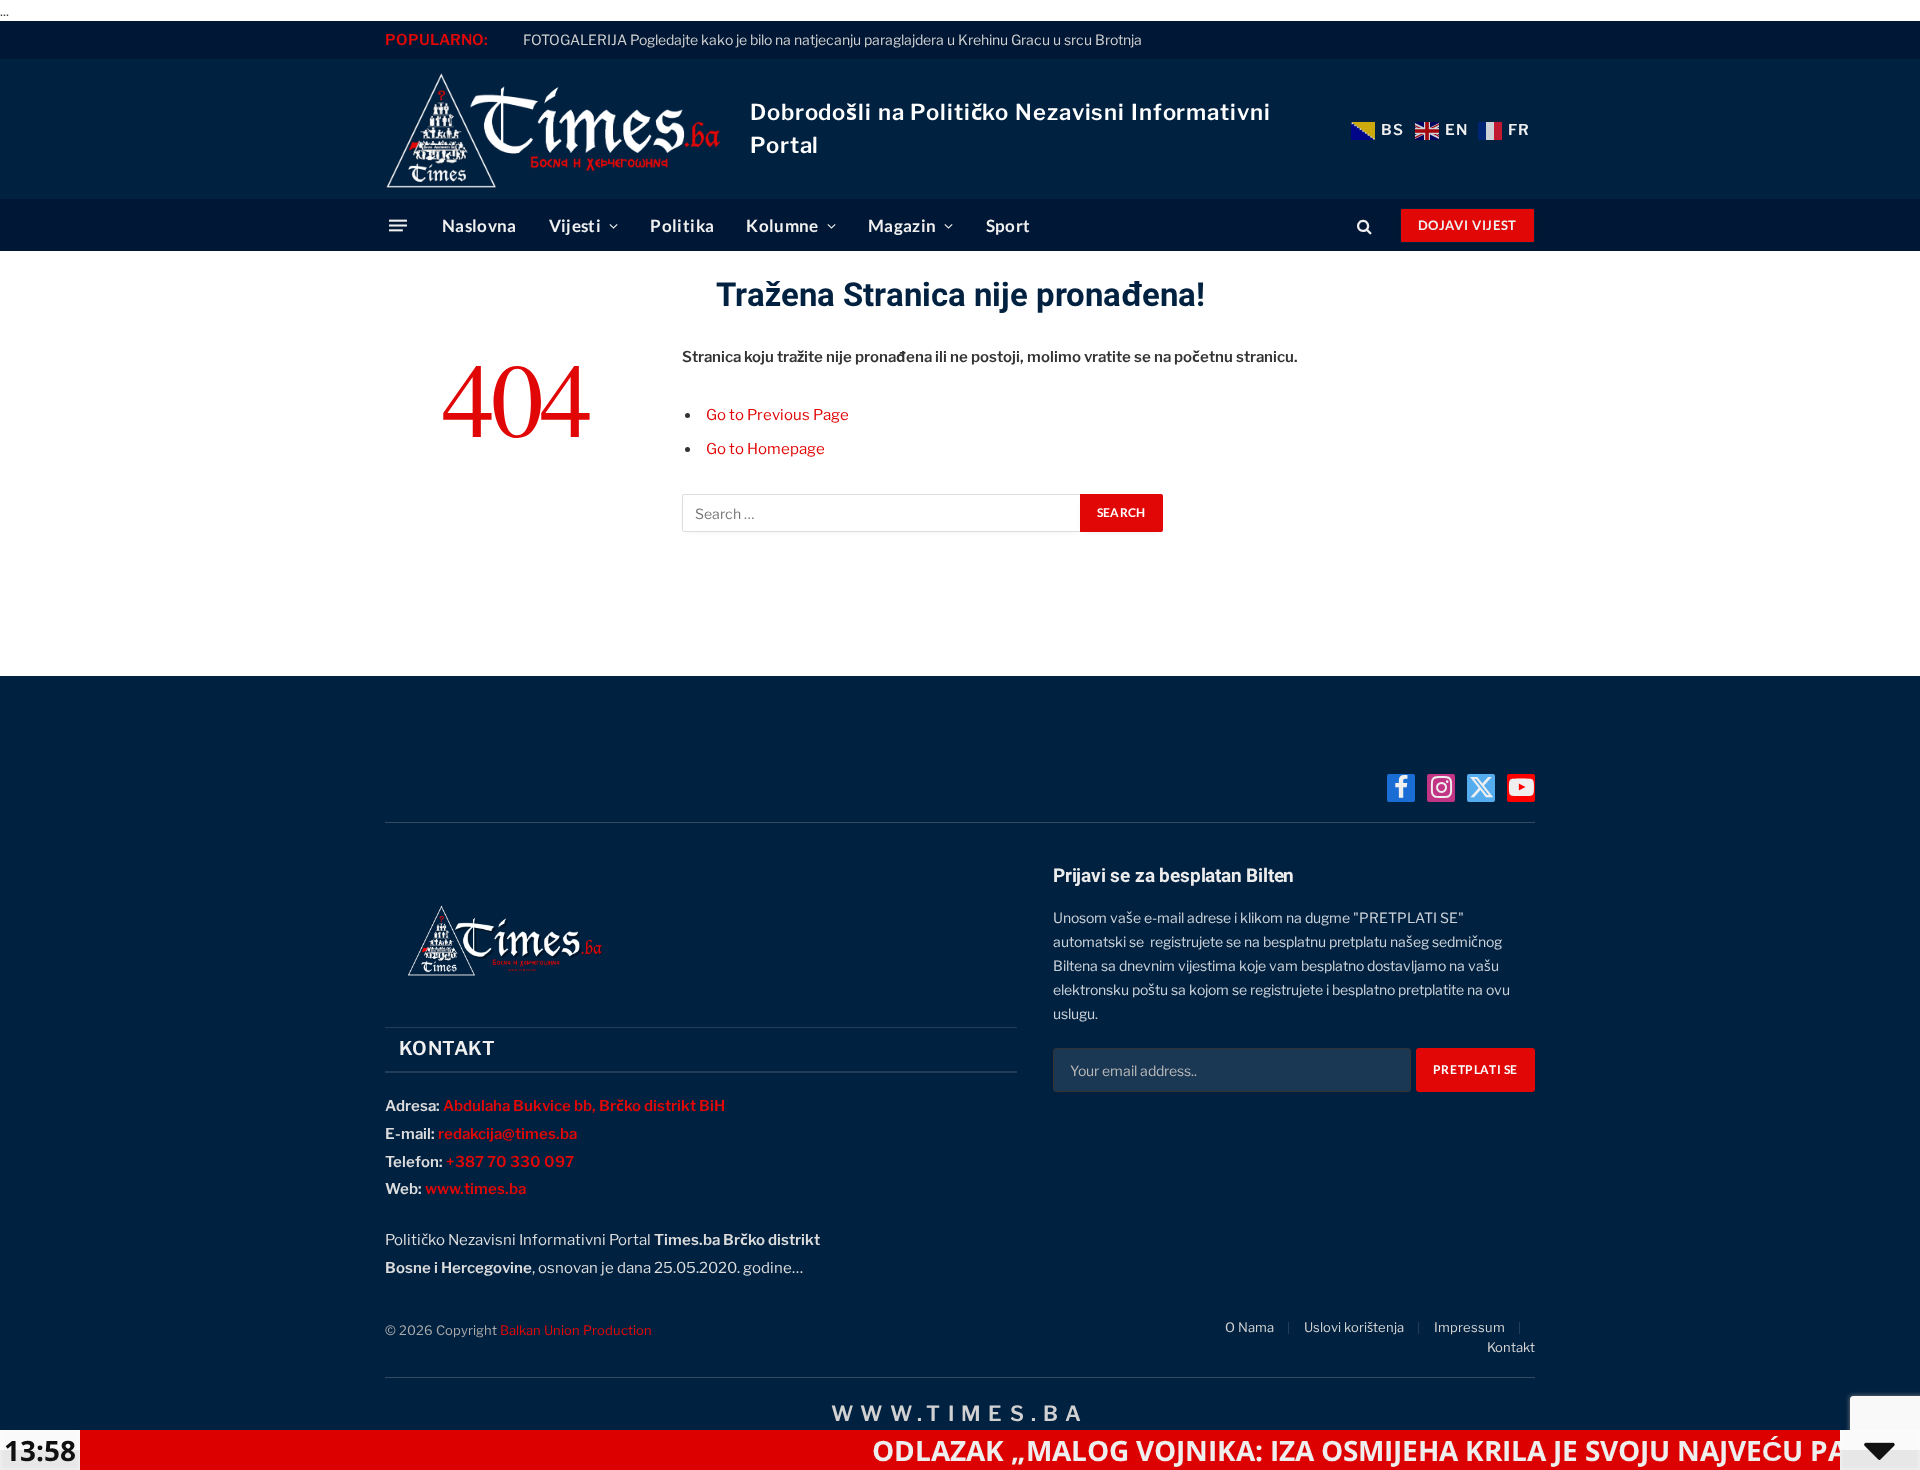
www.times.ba (475, 1189)
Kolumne (782, 225)
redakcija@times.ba (507, 1134)
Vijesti (575, 225)
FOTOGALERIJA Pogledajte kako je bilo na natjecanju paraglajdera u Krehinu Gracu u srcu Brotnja (832, 39)
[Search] (1364, 225)
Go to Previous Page (777, 415)
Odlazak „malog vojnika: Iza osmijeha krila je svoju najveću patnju (1350, 1450)
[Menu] (398, 225)
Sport (1008, 225)
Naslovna (479, 225)
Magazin (902, 225)
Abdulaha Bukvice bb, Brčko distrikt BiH (584, 1106)
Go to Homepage (765, 449)
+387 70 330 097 (510, 1162)
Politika (682, 225)
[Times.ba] (552, 129)
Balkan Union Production (576, 1330)
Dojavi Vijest (1467, 225)
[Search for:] (882, 513)
